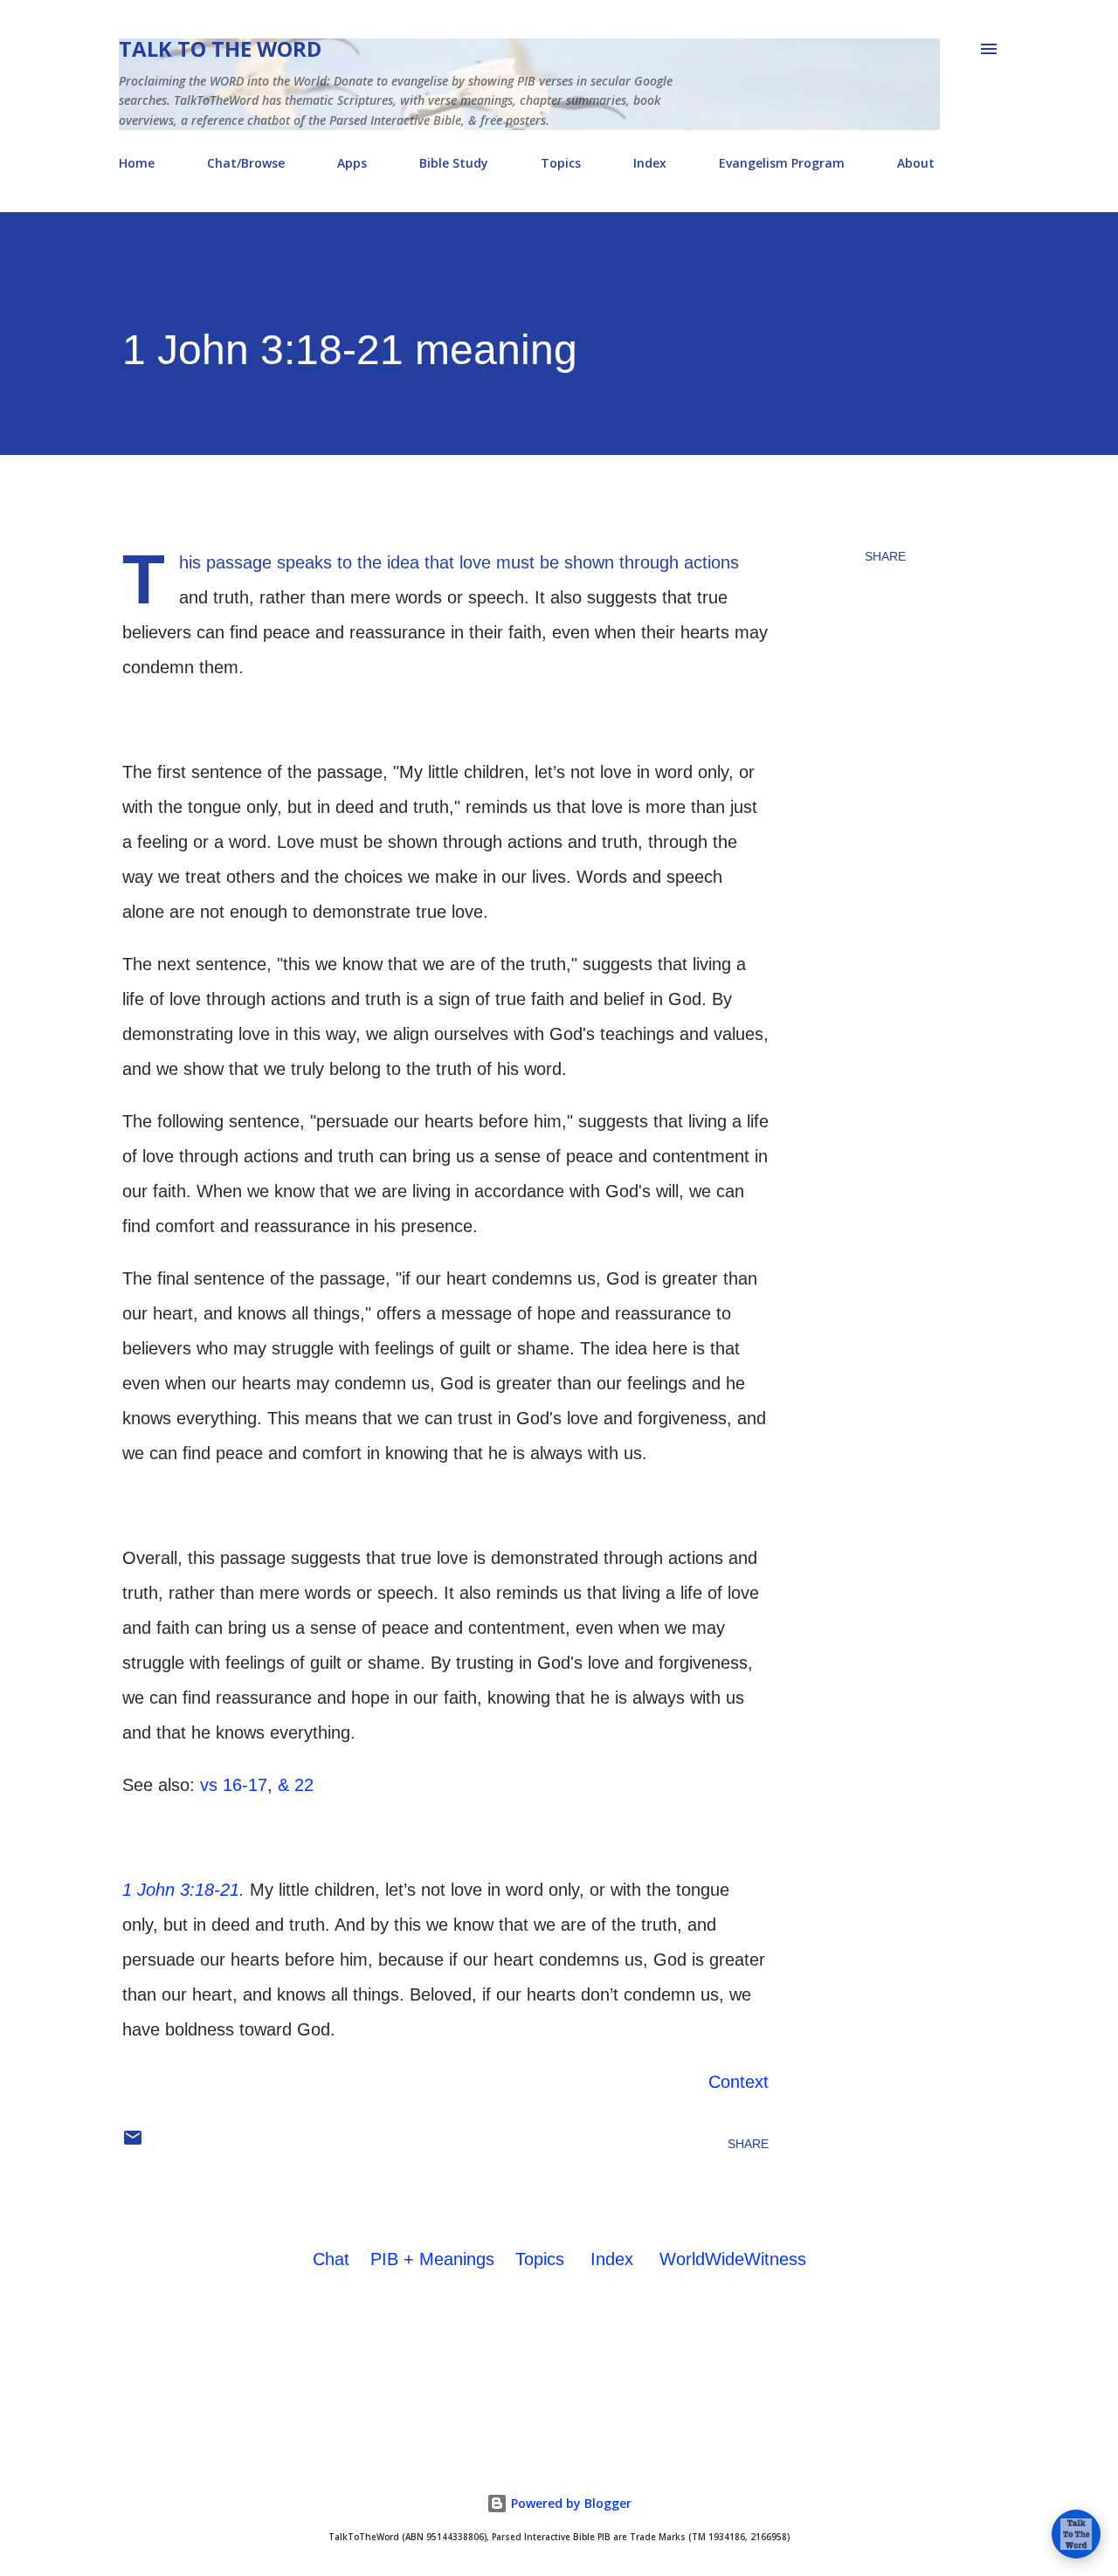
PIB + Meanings (432, 2259)
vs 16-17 (234, 1785)
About (916, 163)
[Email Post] (133, 2144)
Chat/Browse (246, 163)
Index (650, 163)
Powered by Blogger (569, 2503)
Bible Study (454, 163)
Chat (331, 2259)
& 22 (296, 1785)
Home (137, 163)
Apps (352, 163)
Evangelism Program (782, 163)
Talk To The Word (220, 48)
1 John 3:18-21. (183, 1890)
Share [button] (885, 556)
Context (738, 2082)
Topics (561, 163)
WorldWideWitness (733, 2259)
